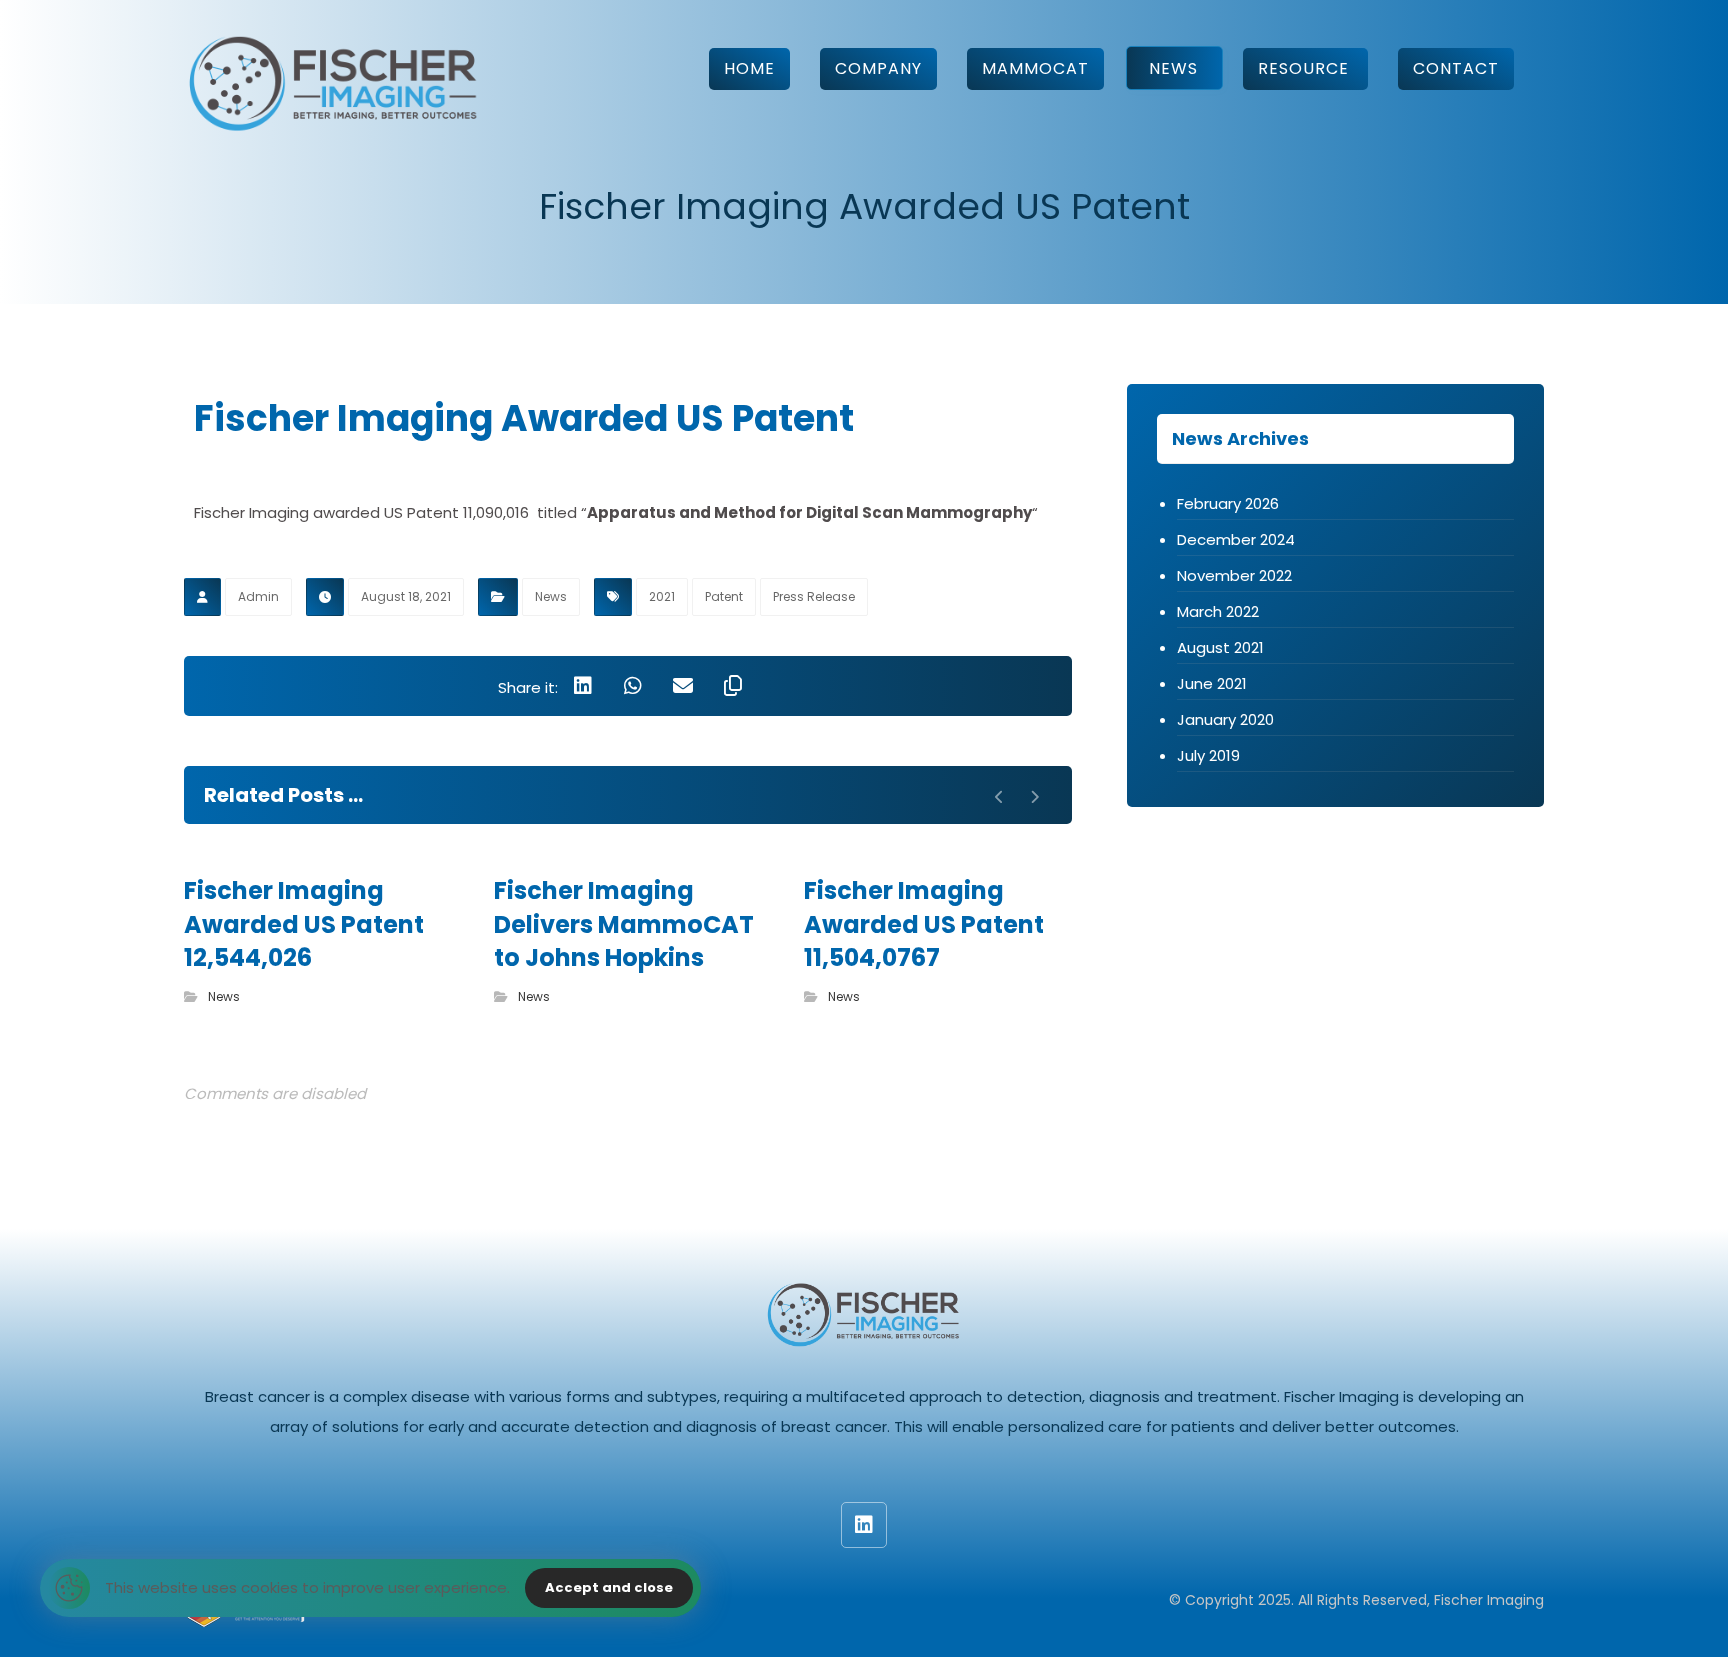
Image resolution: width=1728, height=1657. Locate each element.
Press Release (814, 596)
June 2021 (1212, 683)
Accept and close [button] (609, 1587)
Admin (258, 596)
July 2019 (1208, 755)
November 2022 (1234, 575)
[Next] (1034, 797)
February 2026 (1228, 503)
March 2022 (1218, 611)
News (551, 596)
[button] (583, 686)
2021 (662, 596)
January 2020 (1225, 719)
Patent (724, 596)
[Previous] (999, 797)
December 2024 (1236, 539)
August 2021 (1220, 647)
